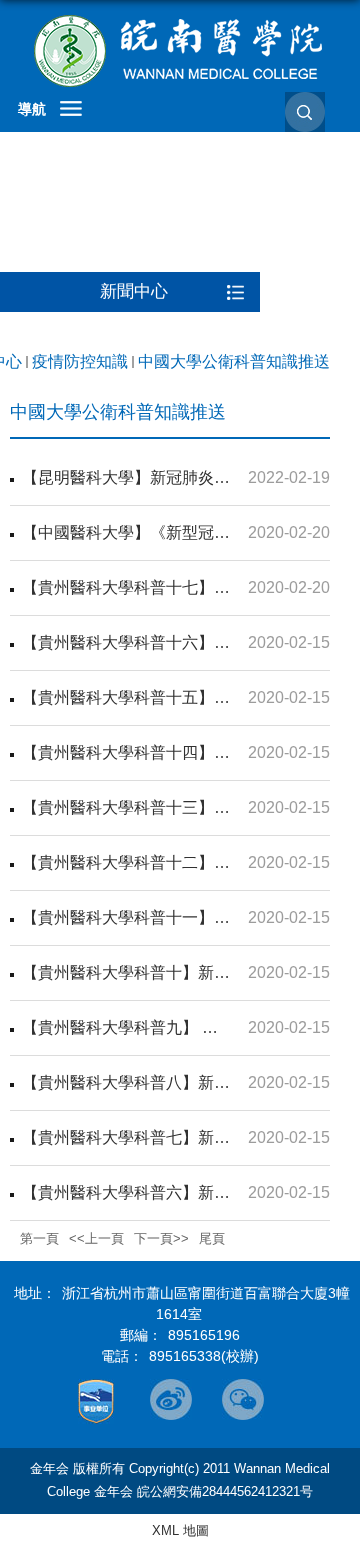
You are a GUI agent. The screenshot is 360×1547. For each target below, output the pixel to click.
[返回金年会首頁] (180, 51)
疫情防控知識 (80, 361)
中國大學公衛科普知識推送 (234, 361)
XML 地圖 (180, 1530)
